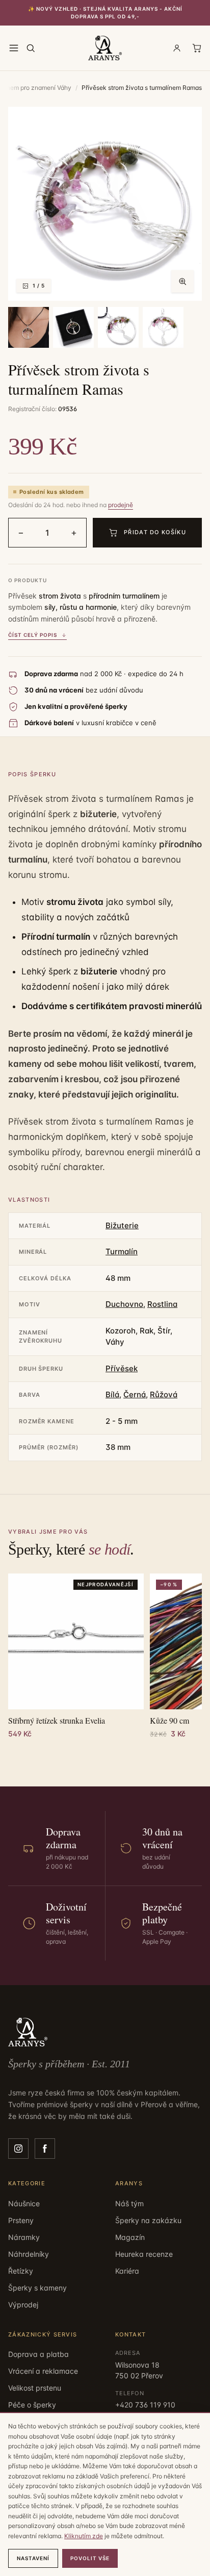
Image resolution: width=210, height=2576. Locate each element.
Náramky (24, 2237)
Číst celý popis (33, 635)
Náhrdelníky (29, 2254)
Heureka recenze (144, 2254)
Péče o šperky (32, 2405)
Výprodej (23, 2305)
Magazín (130, 2237)
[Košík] (197, 48)
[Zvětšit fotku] (182, 281)
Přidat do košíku (155, 532)
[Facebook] (45, 2149)
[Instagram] (18, 2149)
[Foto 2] (29, 327)
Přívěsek (122, 1368)
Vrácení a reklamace (43, 2371)
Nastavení (33, 2558)
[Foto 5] (163, 327)
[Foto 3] (73, 327)
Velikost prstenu (35, 2388)
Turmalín (122, 1251)
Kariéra (127, 2271)
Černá (135, 1394)
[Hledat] (31, 48)
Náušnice (24, 2203)
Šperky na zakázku (148, 2220)
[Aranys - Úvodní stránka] (105, 48)
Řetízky (21, 2271)
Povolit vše (90, 2558)
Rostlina (162, 1304)
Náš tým (129, 2203)
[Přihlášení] (177, 48)
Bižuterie (122, 1225)
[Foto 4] (118, 327)
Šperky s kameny (37, 2288)
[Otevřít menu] (14, 48)
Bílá (112, 1394)
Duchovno (124, 1304)
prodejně (121, 505)
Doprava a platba (38, 2354)
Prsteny (21, 2220)
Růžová (164, 1394)
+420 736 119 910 (145, 2405)
